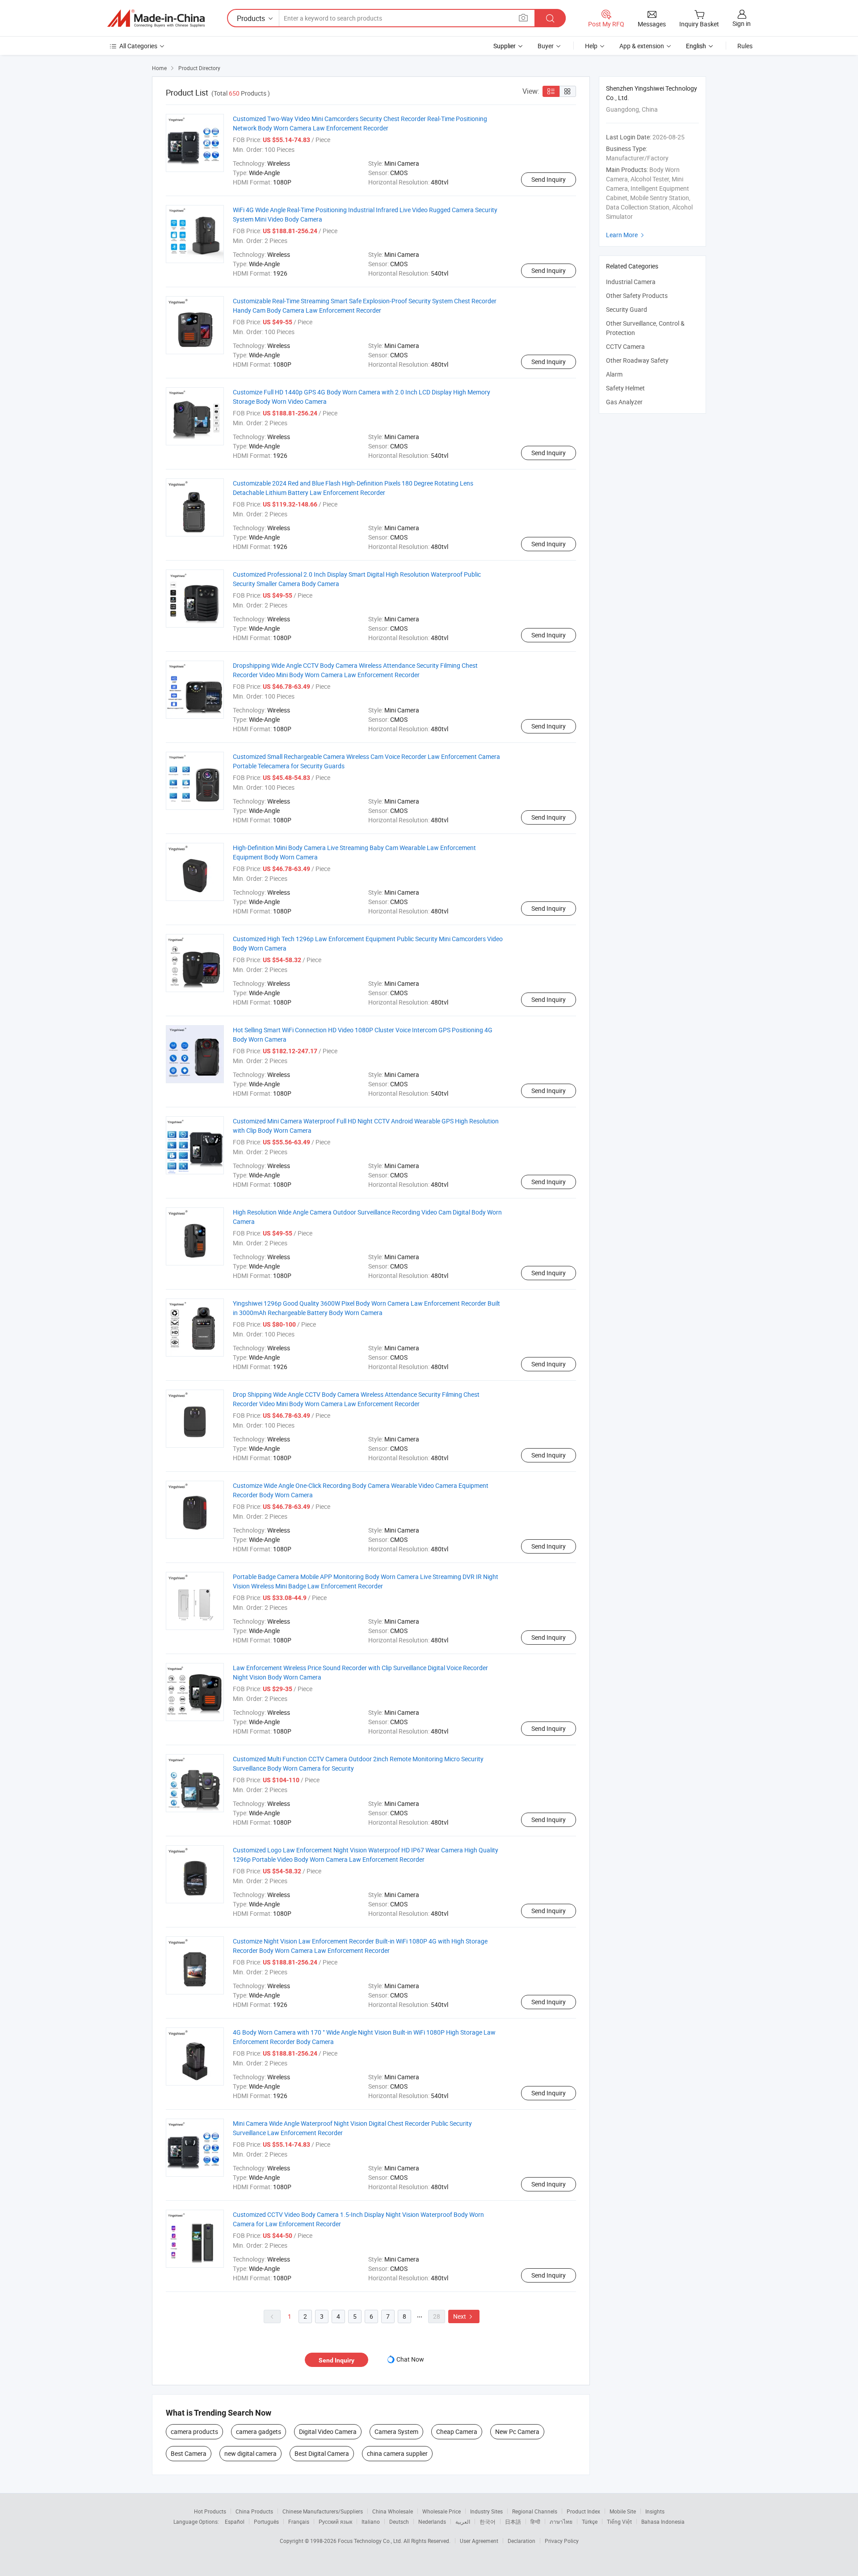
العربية (463, 2522)
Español (235, 2522)
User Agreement (479, 2541)
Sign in (742, 23)
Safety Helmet (625, 388)
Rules (745, 46)
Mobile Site (623, 2511)
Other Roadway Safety (637, 360)
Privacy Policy (562, 2541)
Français (299, 2522)
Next (464, 2316)
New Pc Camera (517, 2431)
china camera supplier (397, 2453)
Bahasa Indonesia (663, 2522)
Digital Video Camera (328, 2431)
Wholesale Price (442, 2511)
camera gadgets (259, 2431)
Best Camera (189, 2453)
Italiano (371, 2522)
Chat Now (410, 2359)
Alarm (614, 374)
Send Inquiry (549, 179)
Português (266, 2522)
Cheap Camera (457, 2431)
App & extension (642, 46)
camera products (194, 2431)
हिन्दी (535, 2522)
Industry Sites (486, 2511)
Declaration (522, 2541)
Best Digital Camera (322, 2453)
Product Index (583, 2511)
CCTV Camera (625, 346)
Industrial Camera (631, 282)
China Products (254, 2511)
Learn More (626, 235)
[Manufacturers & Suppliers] (156, 18)
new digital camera (250, 2453)
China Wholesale (393, 2511)
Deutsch (399, 2522)
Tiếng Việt (619, 2522)
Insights (655, 2511)
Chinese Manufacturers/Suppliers (323, 2511)
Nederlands (432, 2522)
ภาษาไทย (561, 2522)
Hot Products (210, 2511)
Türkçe (590, 2522)
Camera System (396, 2431)
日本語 (513, 2522)
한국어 (488, 2522)
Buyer (546, 46)
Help (591, 46)
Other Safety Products (637, 295)
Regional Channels (535, 2511)
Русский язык (335, 2522)
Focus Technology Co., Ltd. (371, 2541)
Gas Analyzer (624, 402)
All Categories (138, 46)
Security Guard (627, 309)
